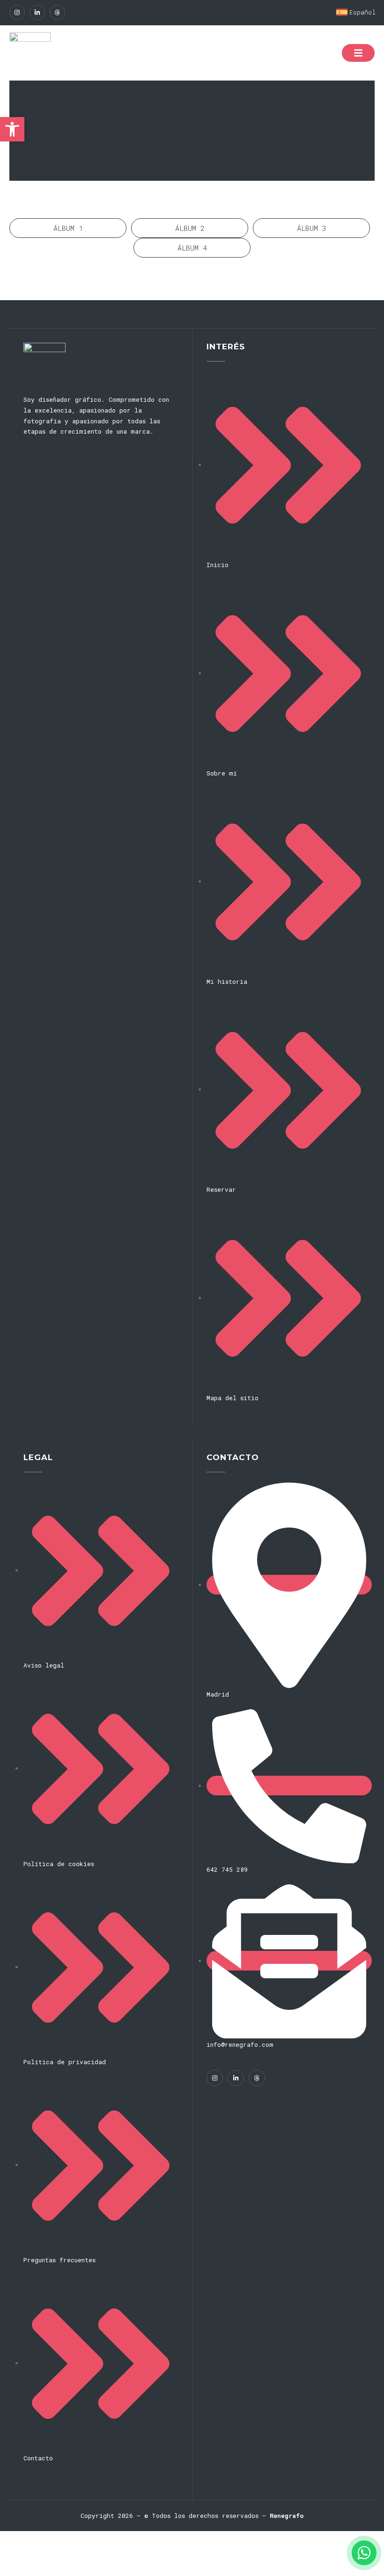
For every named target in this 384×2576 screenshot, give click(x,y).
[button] (12, 129)
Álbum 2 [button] (190, 228)
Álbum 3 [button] (312, 228)
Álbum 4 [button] (192, 248)
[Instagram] (17, 12)
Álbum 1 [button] (68, 228)
